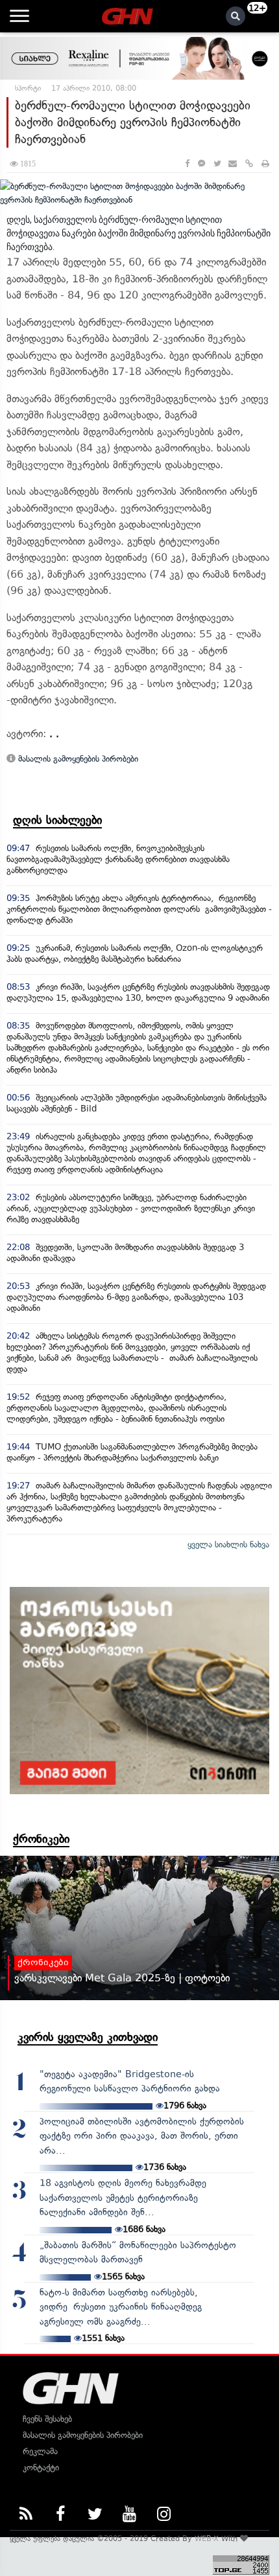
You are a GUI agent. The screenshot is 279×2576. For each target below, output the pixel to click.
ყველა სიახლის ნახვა (228, 1544)
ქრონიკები (41, 1839)
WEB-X (207, 2538)
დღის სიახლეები (57, 820)
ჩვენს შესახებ (47, 2419)
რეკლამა (40, 2451)
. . (54, 734)
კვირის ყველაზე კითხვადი (88, 2037)
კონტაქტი (41, 2468)
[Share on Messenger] (201, 164)
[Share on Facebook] (187, 164)
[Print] (265, 164)
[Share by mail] (233, 164)
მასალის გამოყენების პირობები (77, 759)
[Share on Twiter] (217, 164)
